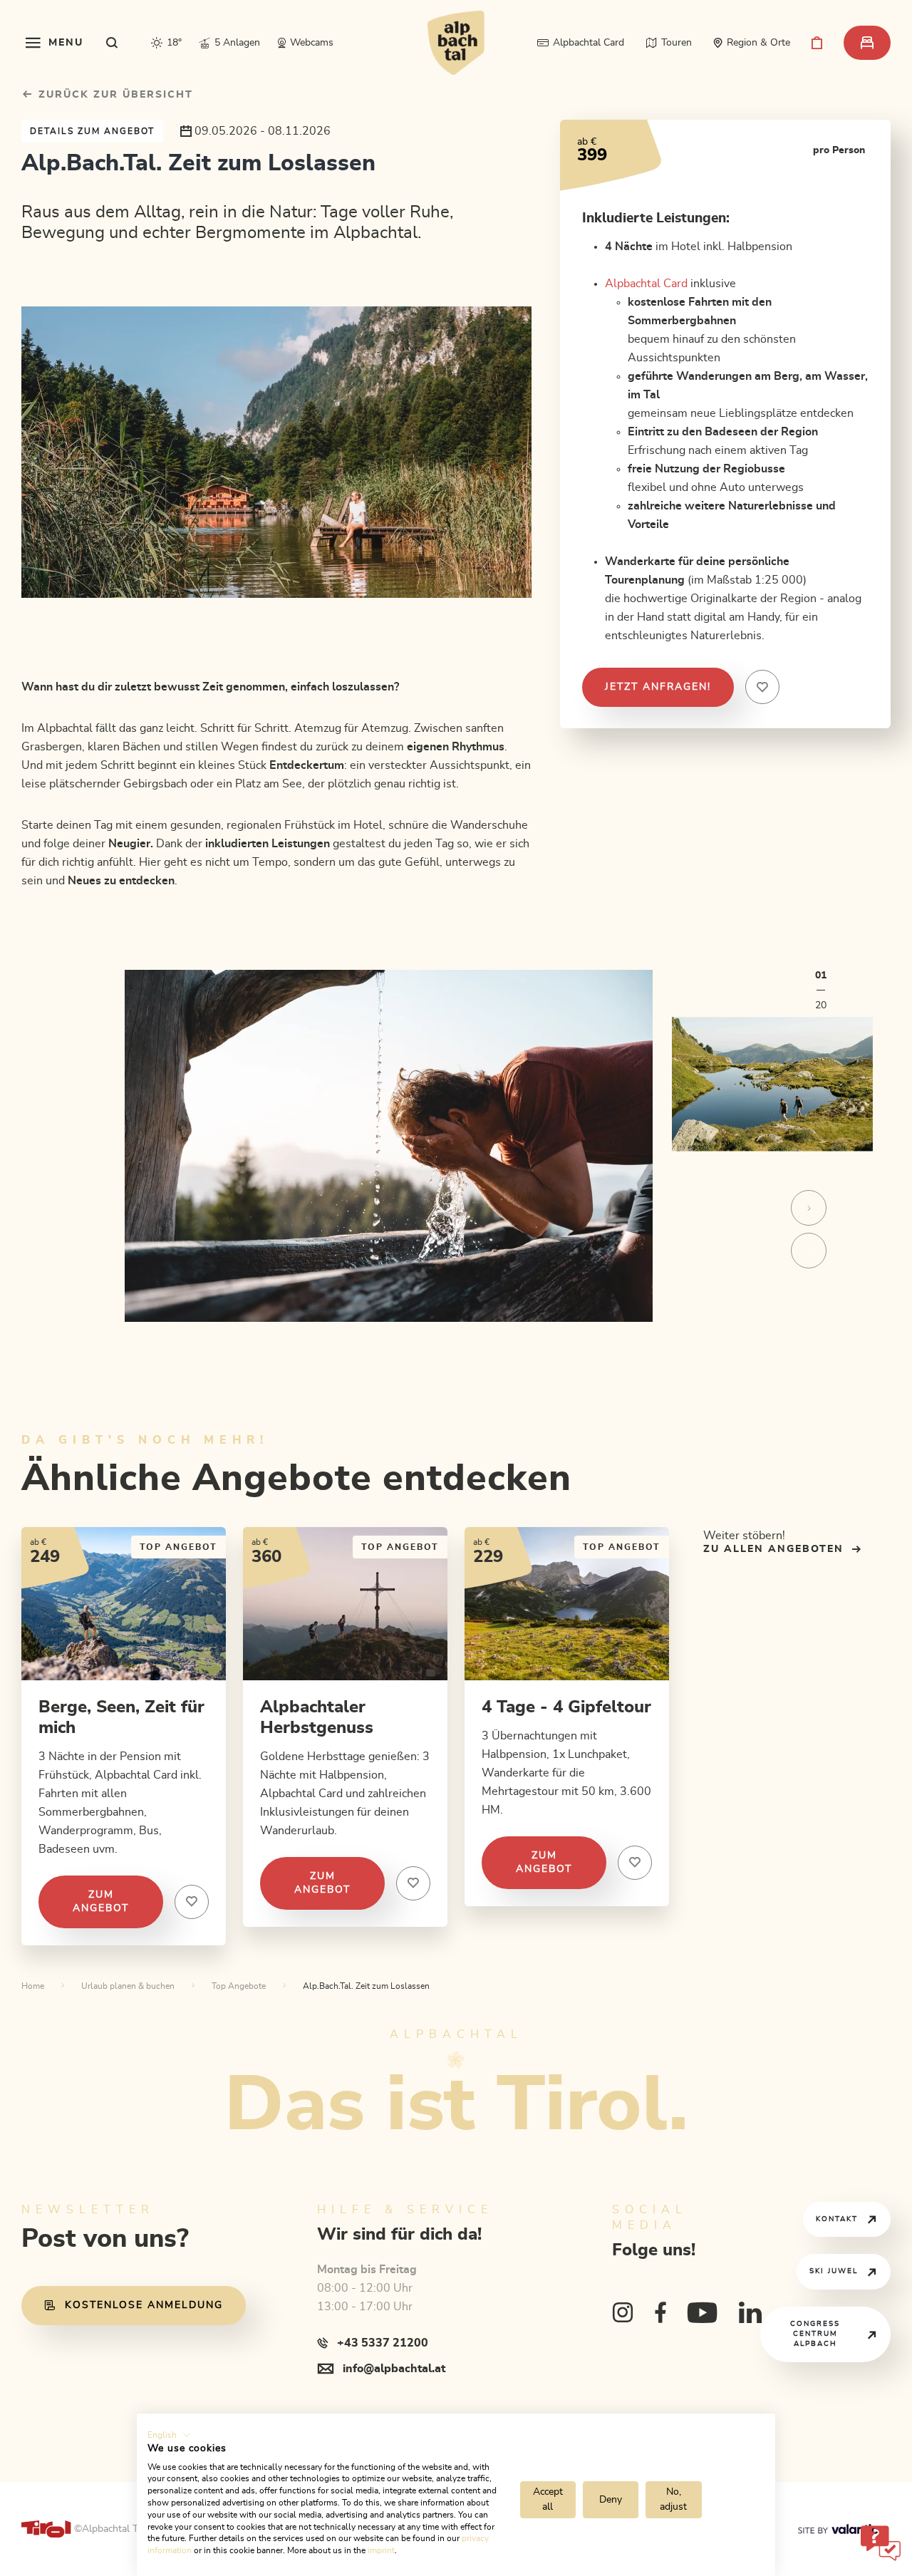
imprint (381, 2550)
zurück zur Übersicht (114, 95)
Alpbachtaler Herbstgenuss (317, 1718)
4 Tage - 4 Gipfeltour (566, 1707)
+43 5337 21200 (383, 2343)
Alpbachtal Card (646, 284)
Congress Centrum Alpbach (815, 2334)
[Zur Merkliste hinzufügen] (762, 687)
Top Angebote (239, 1986)
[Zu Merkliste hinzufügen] (192, 1902)
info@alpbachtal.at (394, 2369)
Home (33, 1986)
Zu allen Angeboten (773, 1549)
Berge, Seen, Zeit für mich (121, 1718)
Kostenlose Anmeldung (144, 2305)
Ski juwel (834, 2271)
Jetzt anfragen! (658, 687)
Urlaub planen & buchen (128, 1986)
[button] (169, 2435)
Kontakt (837, 2219)
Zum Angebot (101, 1902)
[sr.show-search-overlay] (112, 43)
